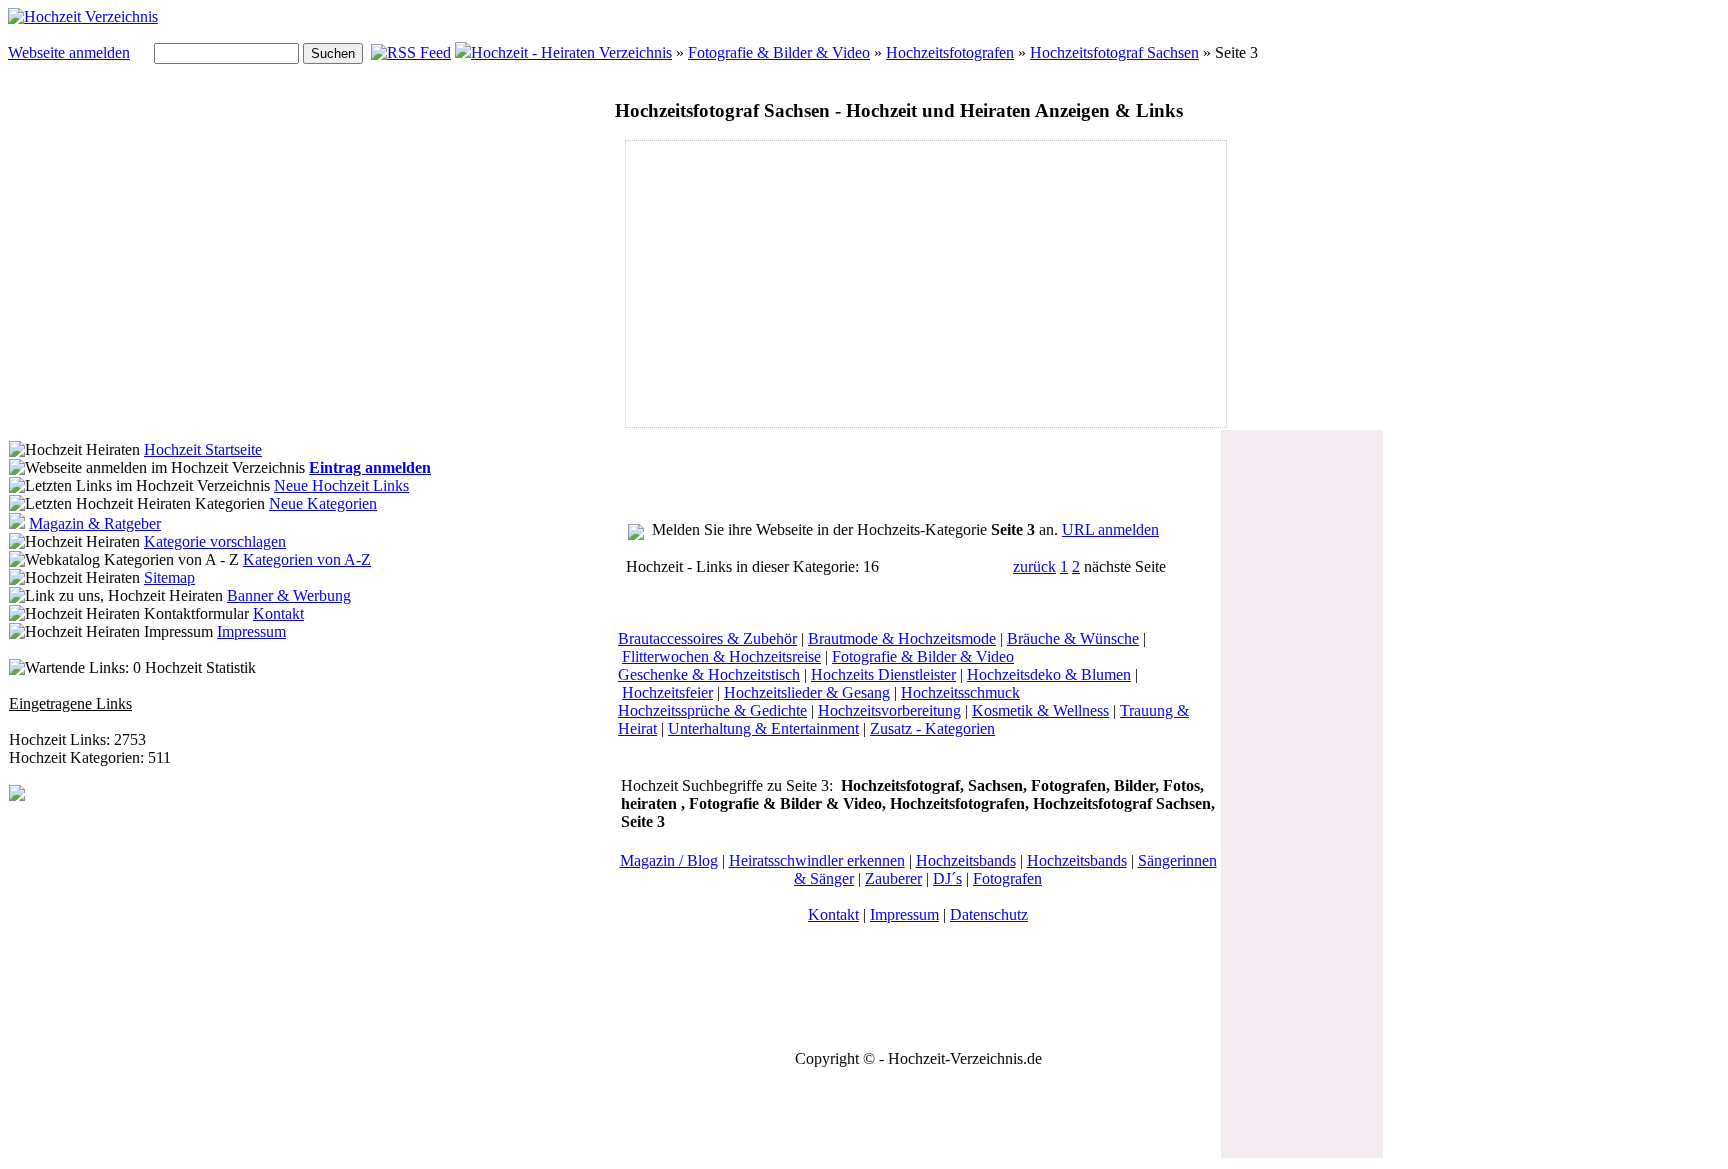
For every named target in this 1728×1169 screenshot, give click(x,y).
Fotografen (1007, 878)
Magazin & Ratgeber (95, 523)
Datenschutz (989, 914)
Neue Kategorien (323, 503)
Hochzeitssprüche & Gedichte (712, 710)
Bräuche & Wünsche (1073, 638)
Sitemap (169, 577)
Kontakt (278, 613)
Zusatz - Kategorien (932, 728)
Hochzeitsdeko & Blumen (1049, 674)
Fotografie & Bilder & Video (779, 52)
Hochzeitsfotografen (950, 52)
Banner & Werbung (289, 595)
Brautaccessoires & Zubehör (707, 638)
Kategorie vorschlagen (215, 541)
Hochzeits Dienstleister (883, 674)
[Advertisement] (797, 284)
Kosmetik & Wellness (1040, 710)
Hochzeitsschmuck (960, 692)
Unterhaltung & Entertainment (763, 728)
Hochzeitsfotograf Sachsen (1114, 52)
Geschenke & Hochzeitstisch (709, 674)
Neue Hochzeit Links (341, 485)
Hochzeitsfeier (667, 692)
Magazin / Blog (669, 860)
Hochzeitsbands (966, 860)
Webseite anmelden (69, 52)
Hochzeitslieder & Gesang (807, 692)
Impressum (251, 631)
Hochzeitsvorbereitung (889, 710)
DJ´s (947, 878)
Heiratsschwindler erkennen (817, 860)
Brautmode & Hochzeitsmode (902, 638)
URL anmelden (1110, 529)
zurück (1034, 566)
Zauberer (893, 878)
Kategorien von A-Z (307, 559)
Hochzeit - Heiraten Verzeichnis (571, 52)
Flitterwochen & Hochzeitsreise (721, 656)
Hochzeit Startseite (203, 449)
